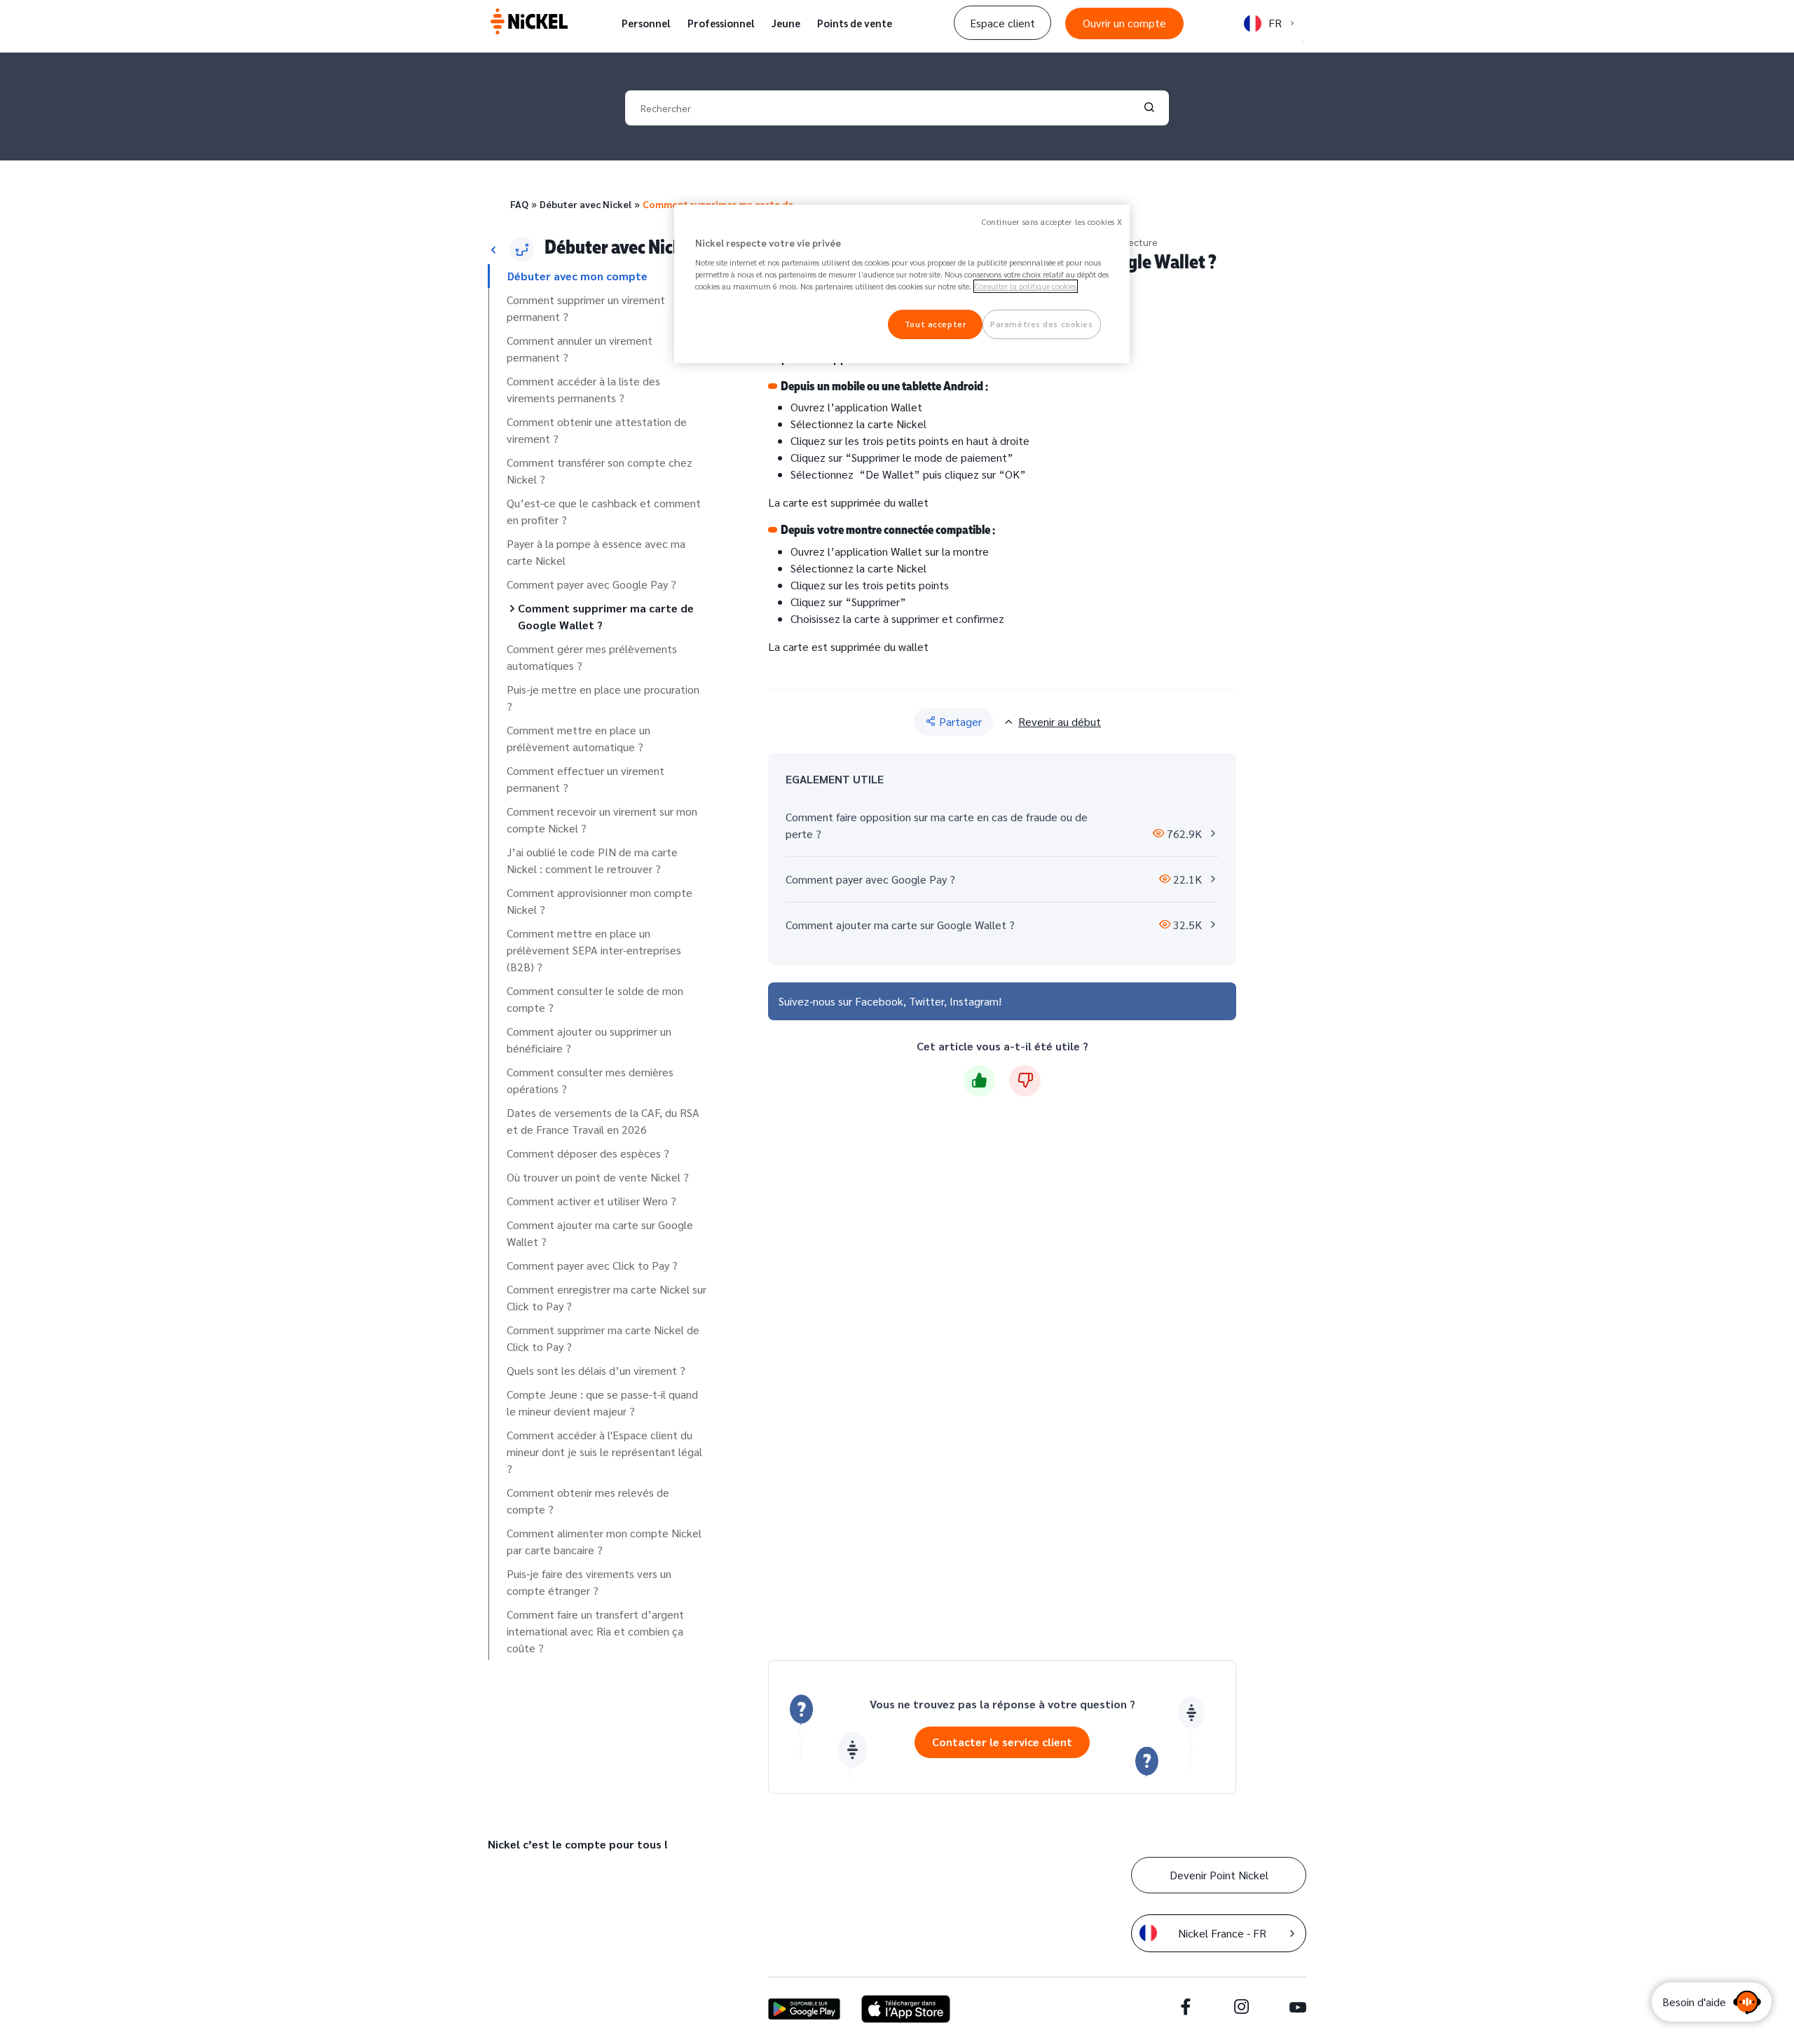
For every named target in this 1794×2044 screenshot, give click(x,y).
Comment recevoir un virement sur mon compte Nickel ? (602, 819)
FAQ (519, 204)
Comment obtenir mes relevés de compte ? (588, 1501)
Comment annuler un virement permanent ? (580, 349)
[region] (902, 284)
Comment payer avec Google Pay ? (591, 584)
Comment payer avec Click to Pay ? (592, 1265)
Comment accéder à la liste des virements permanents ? (583, 389)
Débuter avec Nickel (586, 204)
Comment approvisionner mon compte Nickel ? (600, 901)
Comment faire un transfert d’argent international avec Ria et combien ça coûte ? (595, 1631)
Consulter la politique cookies (1026, 286)
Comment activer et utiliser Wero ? (591, 1201)
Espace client (1002, 23)
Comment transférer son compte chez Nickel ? (600, 471)
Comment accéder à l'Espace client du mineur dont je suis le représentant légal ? (604, 1452)
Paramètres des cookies (1042, 324)
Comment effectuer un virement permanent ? (586, 779)
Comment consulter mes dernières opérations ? (590, 1080)
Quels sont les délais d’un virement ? (596, 1370)
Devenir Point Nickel (1219, 1875)
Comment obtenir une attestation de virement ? (597, 430)
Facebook (879, 1001)
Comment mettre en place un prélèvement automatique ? (578, 738)
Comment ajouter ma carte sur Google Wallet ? (600, 1233)
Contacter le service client (1002, 1742)
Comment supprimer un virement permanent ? (586, 308)
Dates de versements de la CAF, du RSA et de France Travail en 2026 (603, 1121)
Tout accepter (935, 324)
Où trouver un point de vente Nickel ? (598, 1177)
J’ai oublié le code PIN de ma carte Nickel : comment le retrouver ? (592, 860)
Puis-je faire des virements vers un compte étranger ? (589, 1582)
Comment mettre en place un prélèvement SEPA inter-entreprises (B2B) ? (594, 950)
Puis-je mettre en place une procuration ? (603, 698)
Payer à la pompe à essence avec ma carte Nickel (596, 552)
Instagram (974, 1001)
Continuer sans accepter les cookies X (1052, 222)
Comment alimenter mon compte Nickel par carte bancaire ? (604, 1541)
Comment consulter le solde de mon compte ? (595, 999)
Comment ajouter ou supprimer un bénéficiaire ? (589, 1040)
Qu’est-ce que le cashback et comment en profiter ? (604, 511)
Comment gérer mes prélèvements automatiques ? (592, 657)
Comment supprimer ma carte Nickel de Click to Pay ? (603, 1338)
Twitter (926, 1001)
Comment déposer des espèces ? (588, 1153)
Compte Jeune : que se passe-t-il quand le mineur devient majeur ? (602, 1402)
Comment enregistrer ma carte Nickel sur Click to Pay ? (607, 1297)
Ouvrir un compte (1124, 23)
